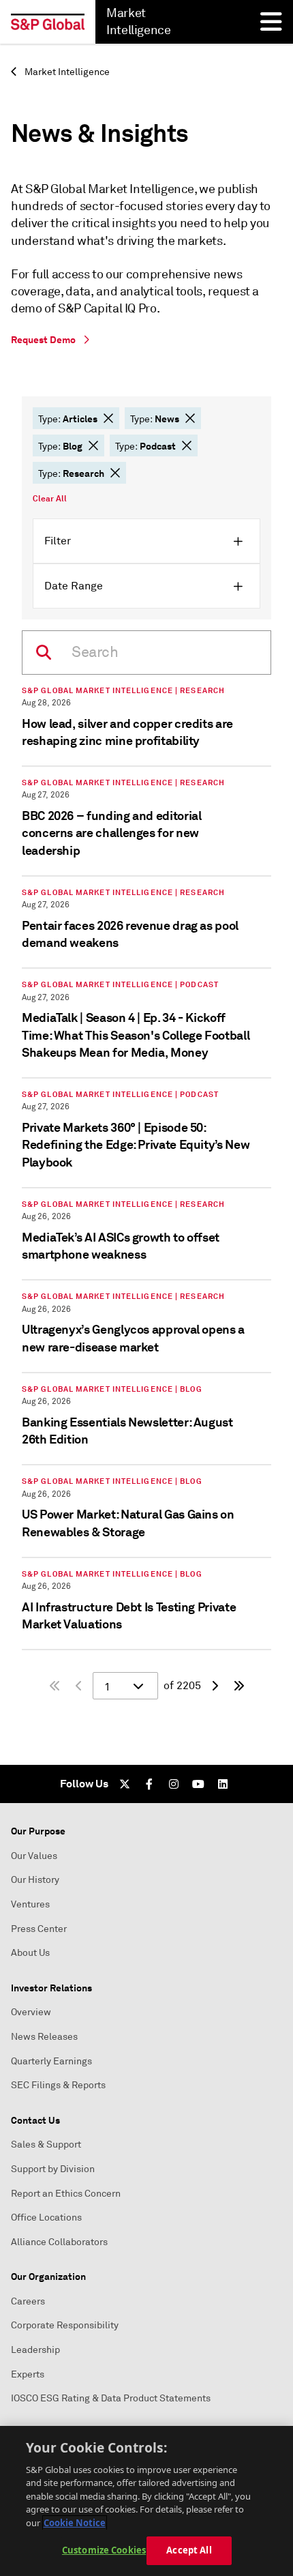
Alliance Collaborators (59, 2242)
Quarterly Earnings (51, 2061)
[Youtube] (198, 1784)
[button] (108, 418)
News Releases (44, 2037)
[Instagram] (174, 1784)
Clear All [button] (50, 499)
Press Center (39, 1929)
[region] (146, 2501)
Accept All (189, 2550)
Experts (28, 2374)
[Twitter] (125, 1784)
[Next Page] (215, 1686)
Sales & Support (46, 2145)
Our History (35, 1880)
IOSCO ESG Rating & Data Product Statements (111, 2398)
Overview (31, 2012)
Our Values (34, 1856)
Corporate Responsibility (65, 2325)
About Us (30, 1953)
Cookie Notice (75, 2523)
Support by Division (53, 2169)
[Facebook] (149, 1784)
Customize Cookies (104, 2550)
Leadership (35, 2350)
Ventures (30, 1904)
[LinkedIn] (223, 1784)
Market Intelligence (66, 72)
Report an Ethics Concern (66, 2194)
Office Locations (46, 2218)
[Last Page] (239, 1686)
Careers (28, 2301)
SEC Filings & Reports (58, 2085)
